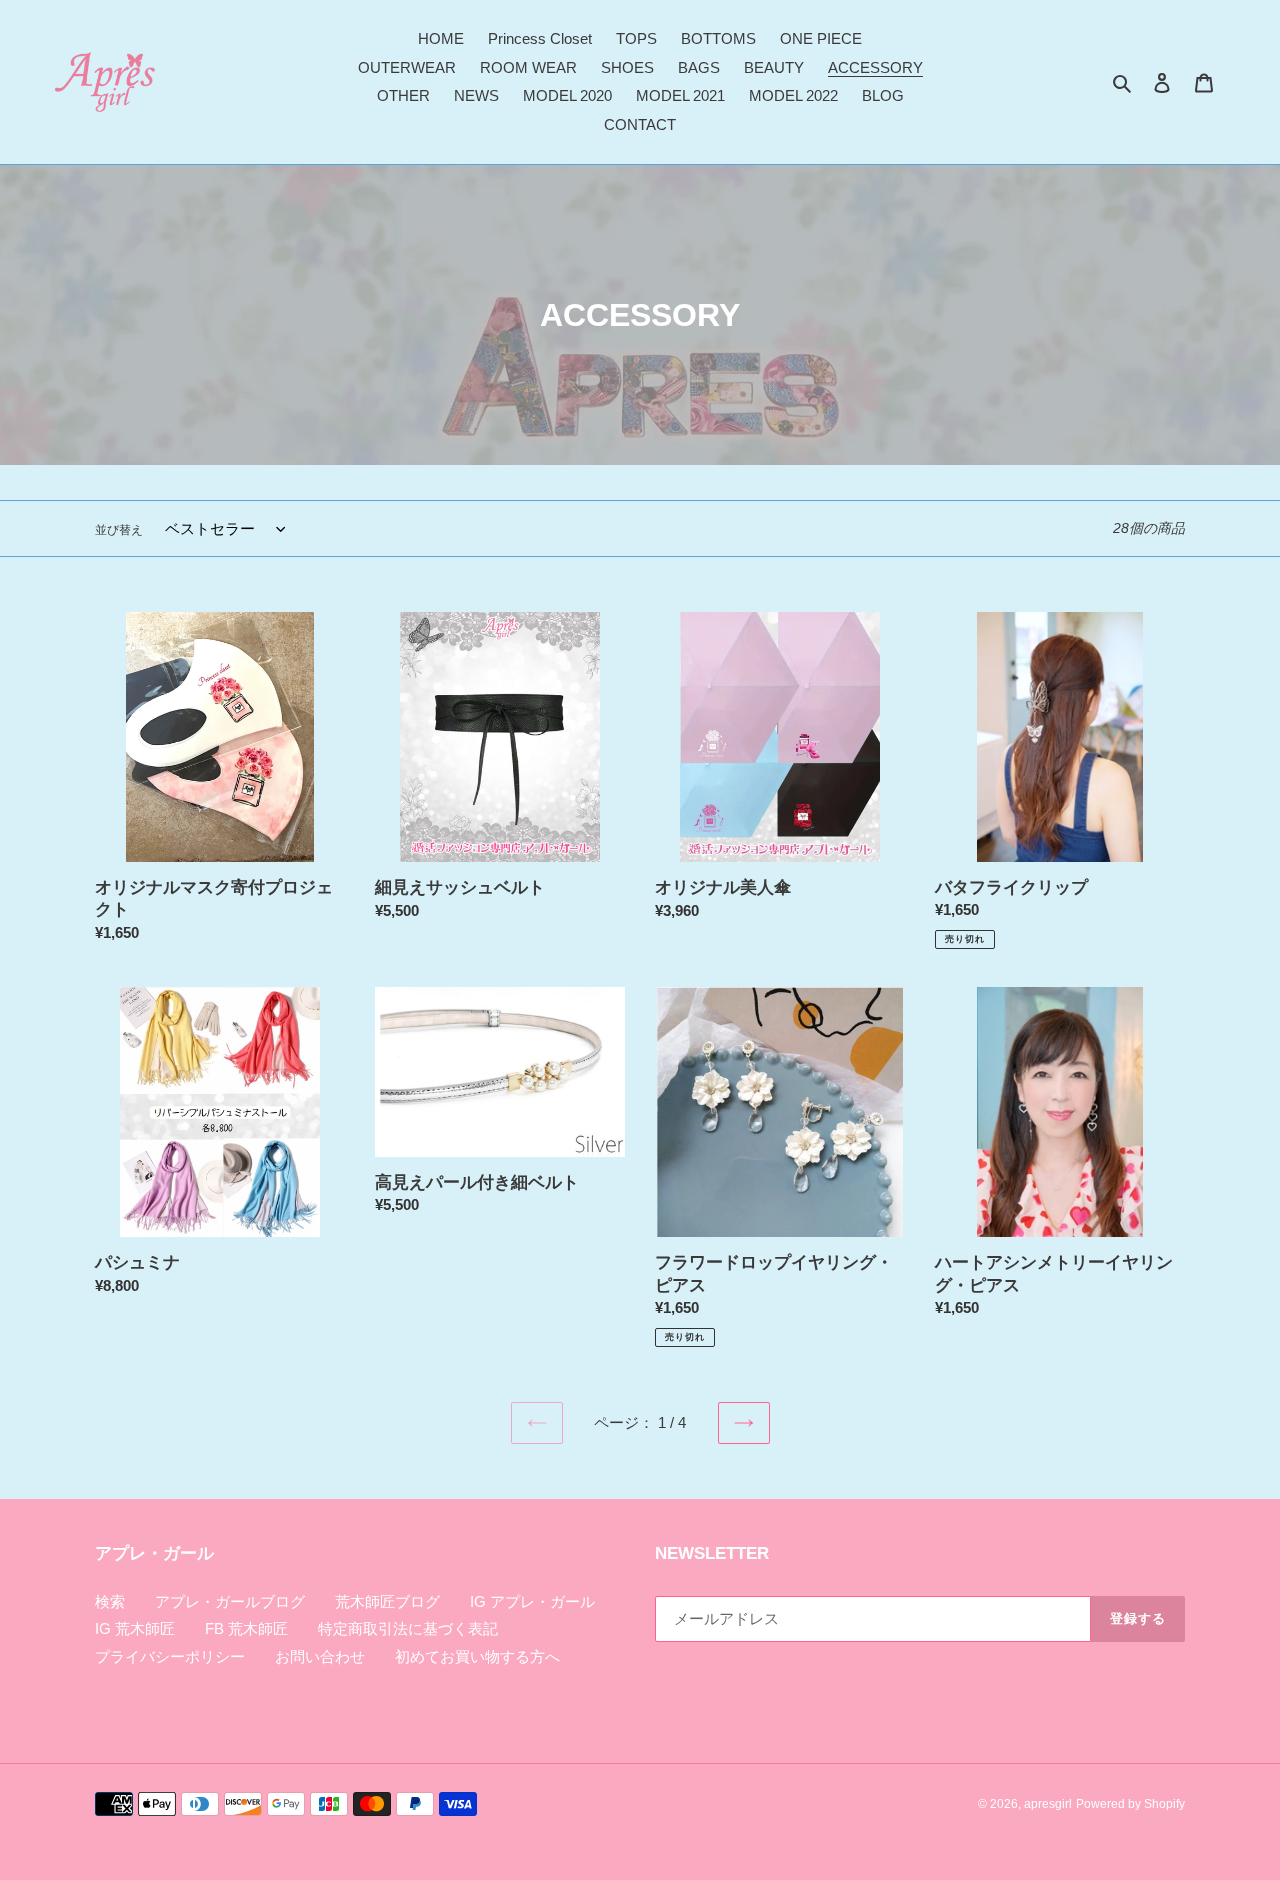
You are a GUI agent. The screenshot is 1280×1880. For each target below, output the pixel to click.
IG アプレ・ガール (532, 1601)
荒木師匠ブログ (387, 1601)
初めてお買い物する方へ (477, 1656)
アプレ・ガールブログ (230, 1601)
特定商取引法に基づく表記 (408, 1628)
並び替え (119, 530)
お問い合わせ (320, 1656)
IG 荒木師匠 (135, 1628)
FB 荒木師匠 (246, 1628)
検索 (110, 1601)
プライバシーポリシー (170, 1656)
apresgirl (1048, 1804)
